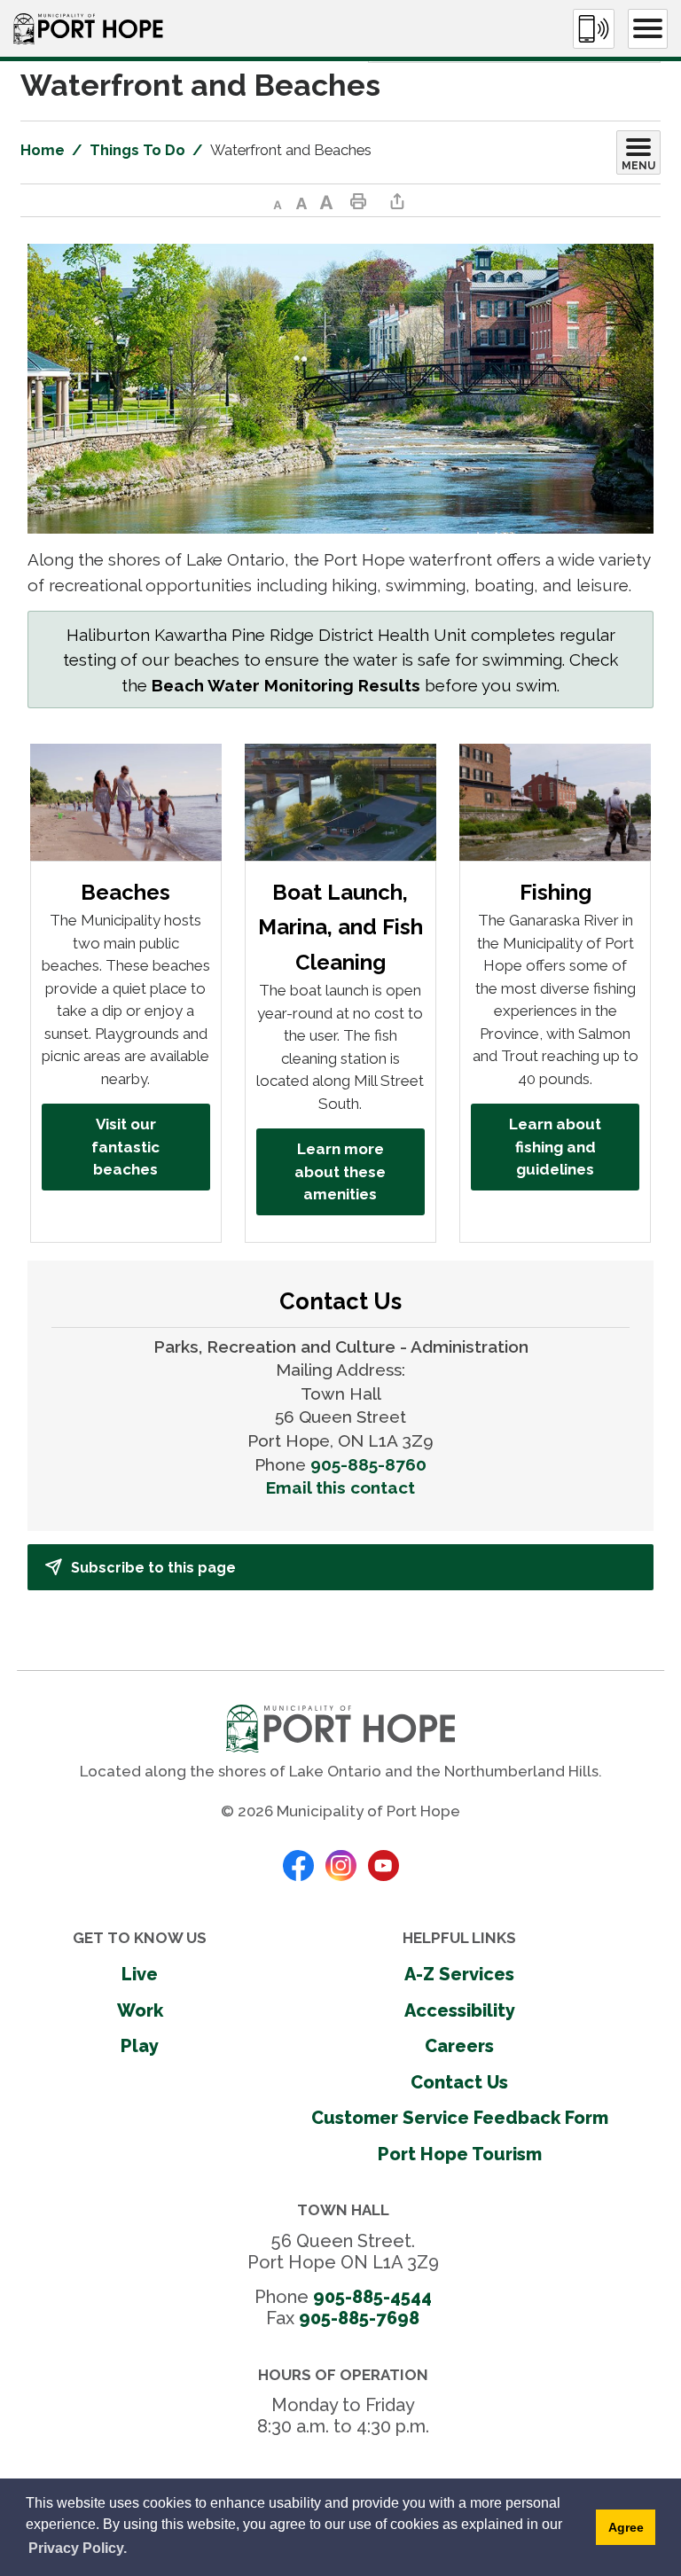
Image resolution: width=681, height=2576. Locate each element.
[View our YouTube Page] (384, 1863)
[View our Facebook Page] (298, 1863)
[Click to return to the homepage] (88, 29)
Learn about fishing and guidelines (555, 1147)
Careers (459, 2046)
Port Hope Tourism (460, 2154)
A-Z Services (459, 1974)
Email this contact (340, 1487)
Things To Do (137, 150)
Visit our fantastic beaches (125, 1147)
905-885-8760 (368, 1464)
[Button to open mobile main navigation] (648, 29)
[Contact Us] (594, 29)
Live (140, 1974)
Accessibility (460, 2010)
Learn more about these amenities (340, 1171)
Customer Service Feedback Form (460, 2118)
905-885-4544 (372, 2297)
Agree (626, 2527)
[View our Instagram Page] (341, 1863)
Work (140, 2010)
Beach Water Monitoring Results (286, 685)
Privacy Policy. (78, 2548)
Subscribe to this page (153, 1568)
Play (140, 2046)
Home (43, 150)
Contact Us (459, 2082)
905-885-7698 (359, 2318)
